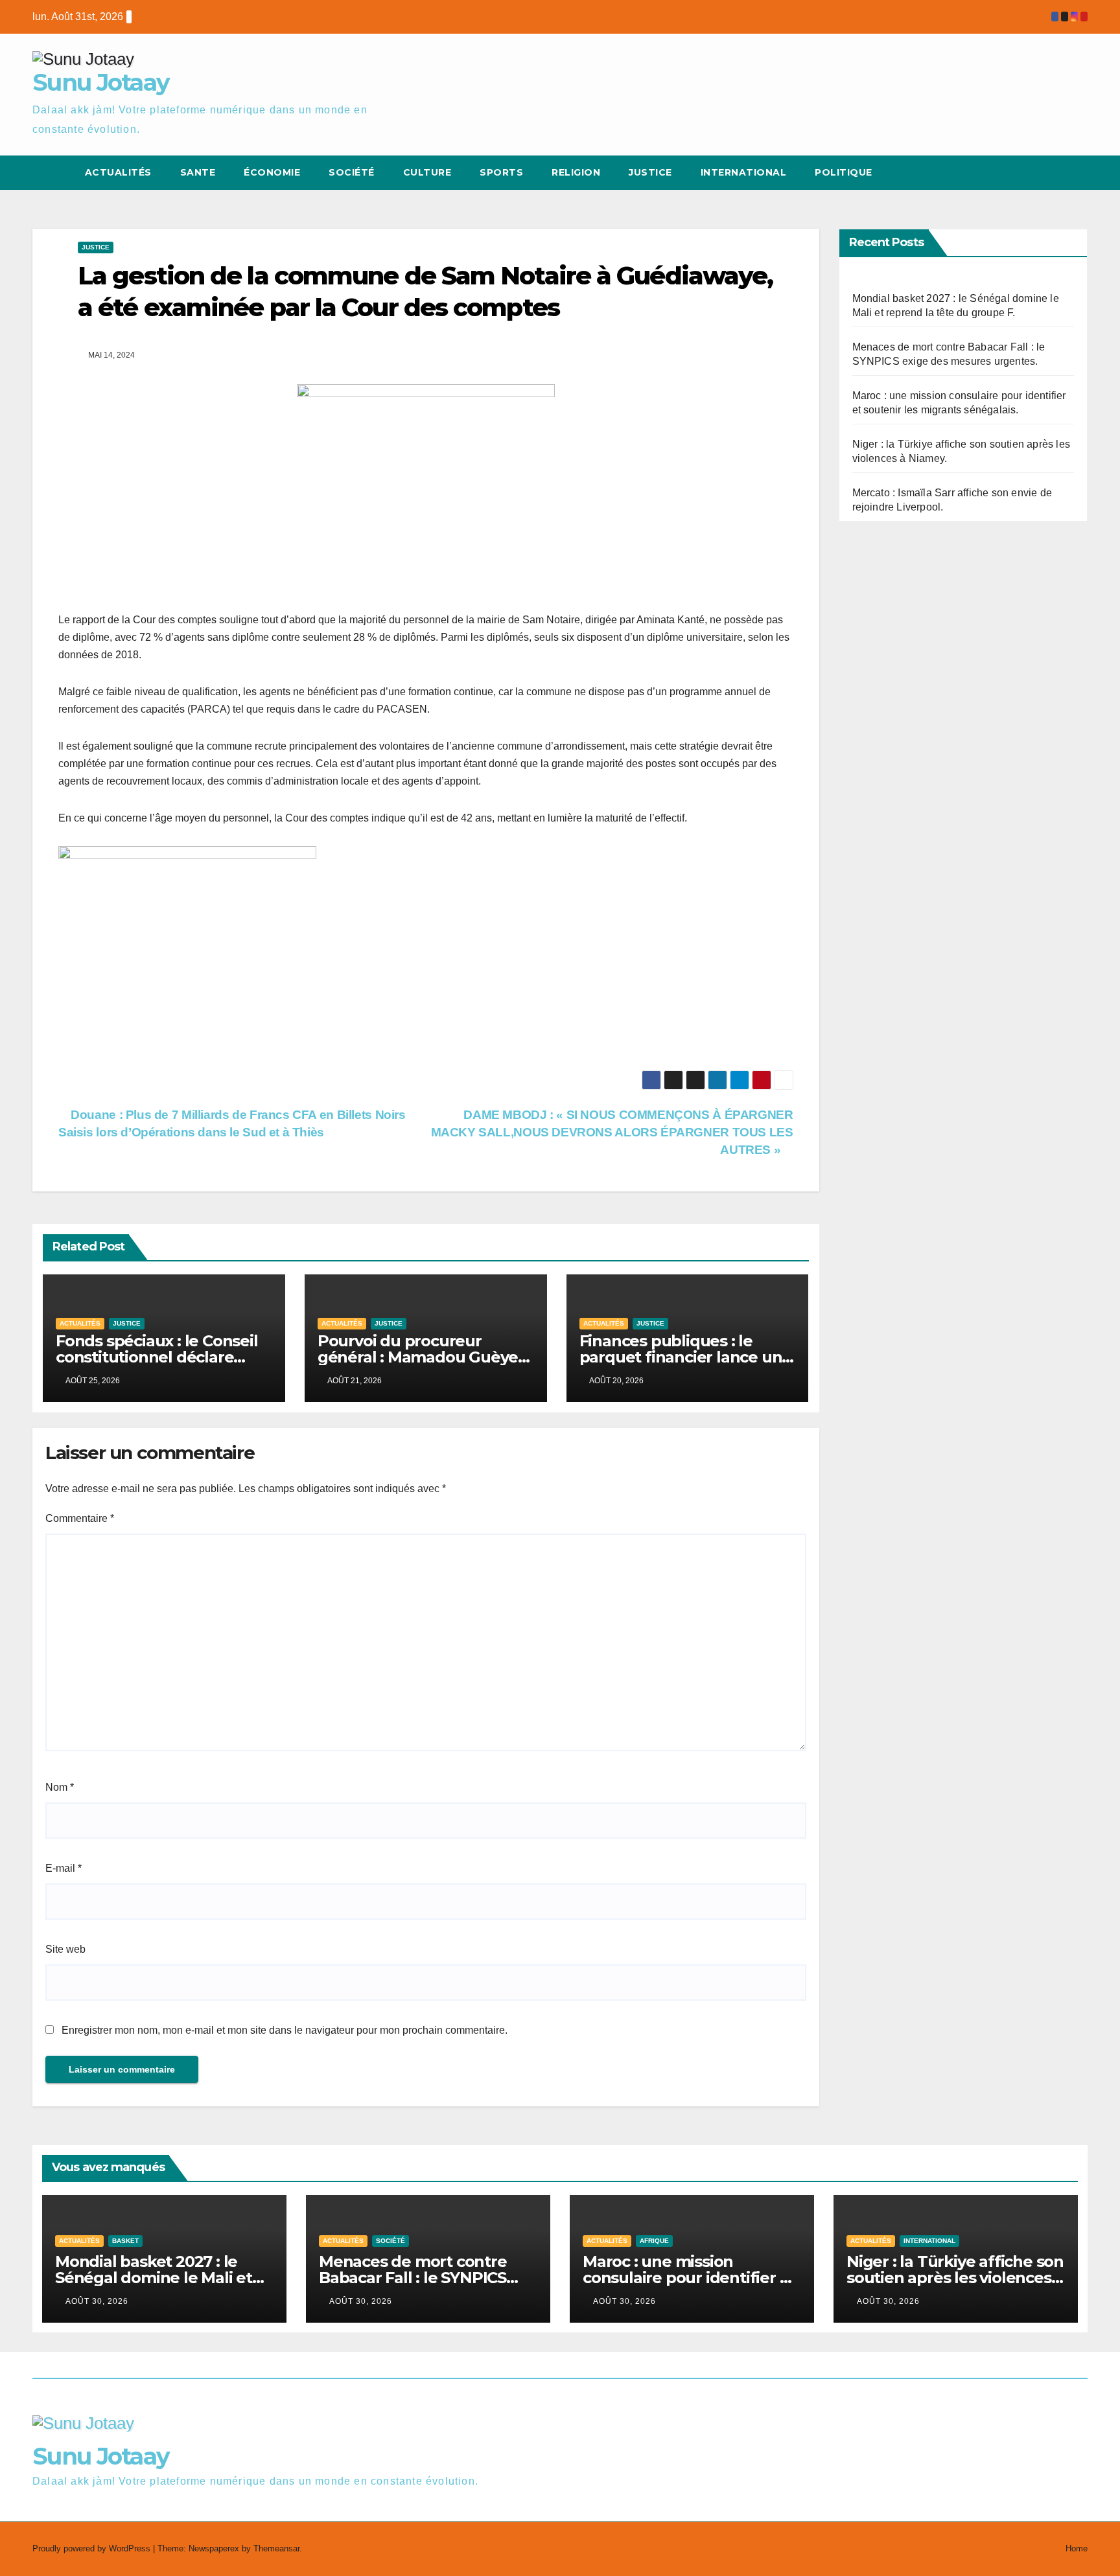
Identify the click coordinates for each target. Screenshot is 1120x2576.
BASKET (125, 2241)
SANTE (198, 172)
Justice (650, 172)
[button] (1054, 173)
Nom (60, 1787)
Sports (501, 172)
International (744, 172)
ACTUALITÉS (118, 172)
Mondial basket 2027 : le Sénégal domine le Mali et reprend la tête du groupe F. (163, 2278)
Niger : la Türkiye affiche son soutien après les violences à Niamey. (955, 2278)
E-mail (64, 1868)
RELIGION (576, 172)
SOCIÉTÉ (352, 172)
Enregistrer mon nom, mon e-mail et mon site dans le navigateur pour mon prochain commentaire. (285, 2030)
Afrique (654, 2241)
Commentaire (80, 1518)
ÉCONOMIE (272, 172)
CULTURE (427, 172)
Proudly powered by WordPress (93, 2548)
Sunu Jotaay (101, 82)
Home (1077, 2548)
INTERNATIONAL (929, 2241)
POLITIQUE (844, 172)
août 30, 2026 (97, 2301)
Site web (65, 1949)
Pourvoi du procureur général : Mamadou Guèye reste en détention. (418, 1357)
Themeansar (276, 2548)
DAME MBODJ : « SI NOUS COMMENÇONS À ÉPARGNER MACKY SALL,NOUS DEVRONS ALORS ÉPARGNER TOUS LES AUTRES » (612, 1132)
